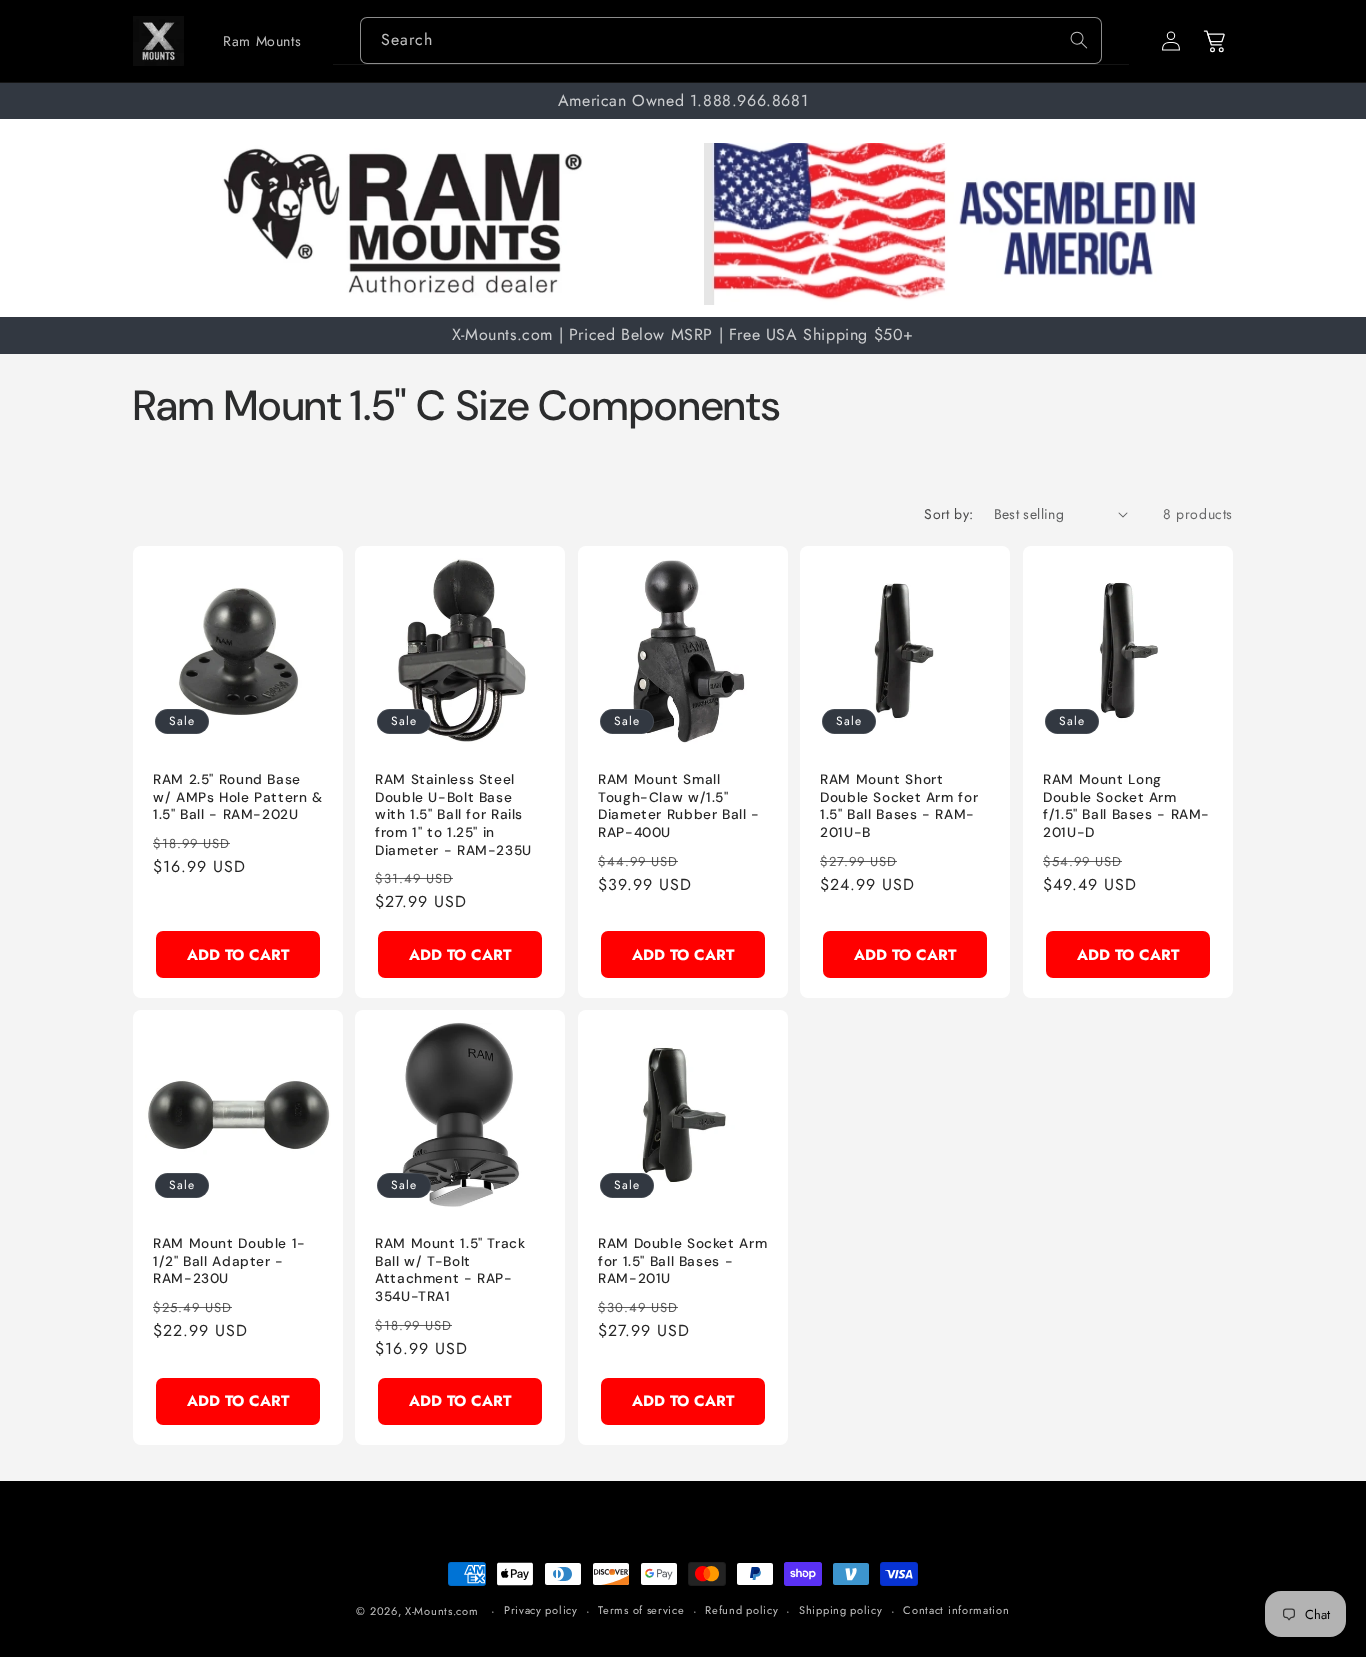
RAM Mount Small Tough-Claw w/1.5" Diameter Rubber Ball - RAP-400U (679, 806)
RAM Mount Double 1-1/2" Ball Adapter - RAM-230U (229, 1261)
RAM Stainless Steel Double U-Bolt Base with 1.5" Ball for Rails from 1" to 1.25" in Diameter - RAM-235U (453, 814)
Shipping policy (841, 1610)
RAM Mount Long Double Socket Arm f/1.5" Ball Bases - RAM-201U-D (1126, 806)
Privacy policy (541, 1610)
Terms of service (641, 1610)
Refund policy (741, 1610)
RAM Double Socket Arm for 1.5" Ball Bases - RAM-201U (682, 1261)
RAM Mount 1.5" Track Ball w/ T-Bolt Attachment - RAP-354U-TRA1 (450, 1270)
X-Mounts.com (441, 1611)
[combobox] (731, 40)
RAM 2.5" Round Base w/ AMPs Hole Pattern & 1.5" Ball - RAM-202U (238, 797)
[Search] (1079, 40)
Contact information (956, 1610)
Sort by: (948, 514)
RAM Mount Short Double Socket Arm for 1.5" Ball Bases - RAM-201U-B (899, 806)
